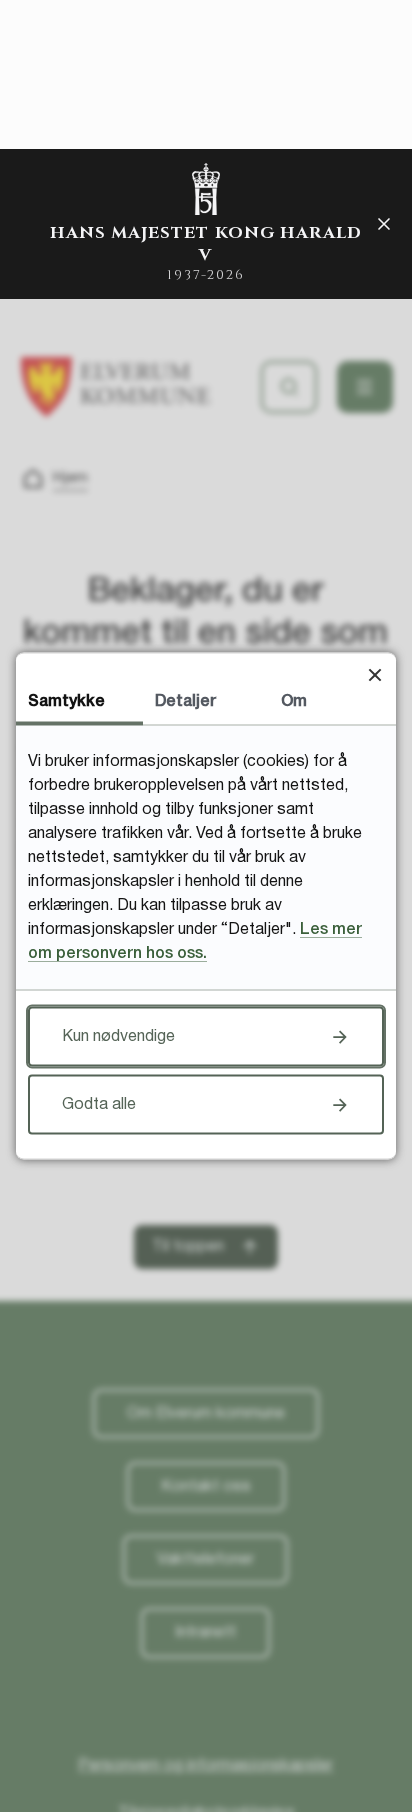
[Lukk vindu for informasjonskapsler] (374, 674)
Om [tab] (294, 702)
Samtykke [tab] (66, 702)
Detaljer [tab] (185, 702)
